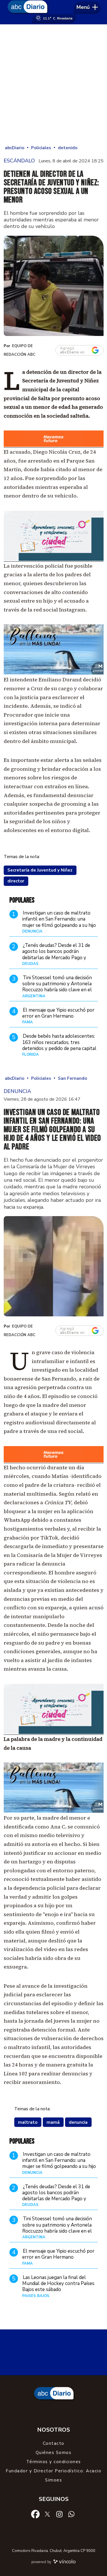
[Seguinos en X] (47, 2514)
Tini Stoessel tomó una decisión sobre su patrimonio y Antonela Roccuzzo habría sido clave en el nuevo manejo (57, 987)
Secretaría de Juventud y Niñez (40, 870)
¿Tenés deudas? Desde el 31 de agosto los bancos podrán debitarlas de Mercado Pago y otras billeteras (56, 954)
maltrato (28, 2122)
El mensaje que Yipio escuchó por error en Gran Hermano (58, 1013)
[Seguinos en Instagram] (59, 2514)
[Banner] (54, 446)
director (16, 881)
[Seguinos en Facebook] (35, 2514)
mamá (53, 2122)
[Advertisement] (53, 84)
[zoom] (54, 286)
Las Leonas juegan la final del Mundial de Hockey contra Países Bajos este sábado (58, 2284)
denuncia (78, 2122)
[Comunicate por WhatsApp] (71, 2514)
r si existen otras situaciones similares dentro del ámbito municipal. (52, 732)
